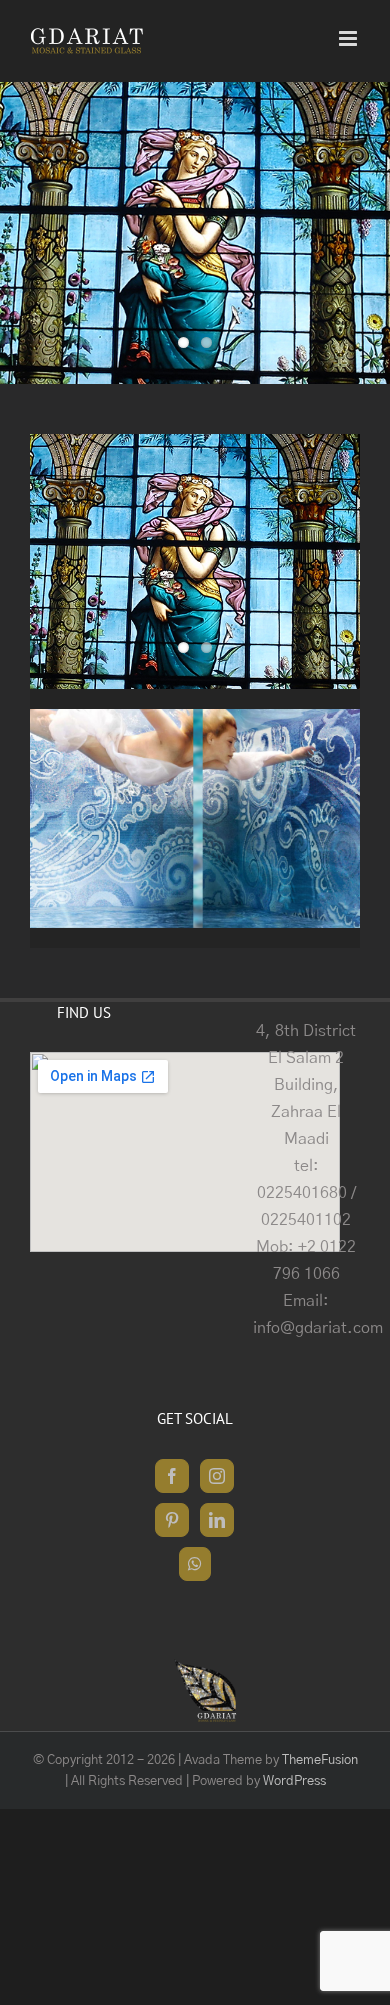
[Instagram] (217, 1476)
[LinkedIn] (217, 1520)
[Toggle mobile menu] (349, 38)
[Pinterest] (172, 1520)
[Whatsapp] (195, 1564)
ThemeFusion (320, 1760)
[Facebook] (172, 1476)
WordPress (294, 1781)
